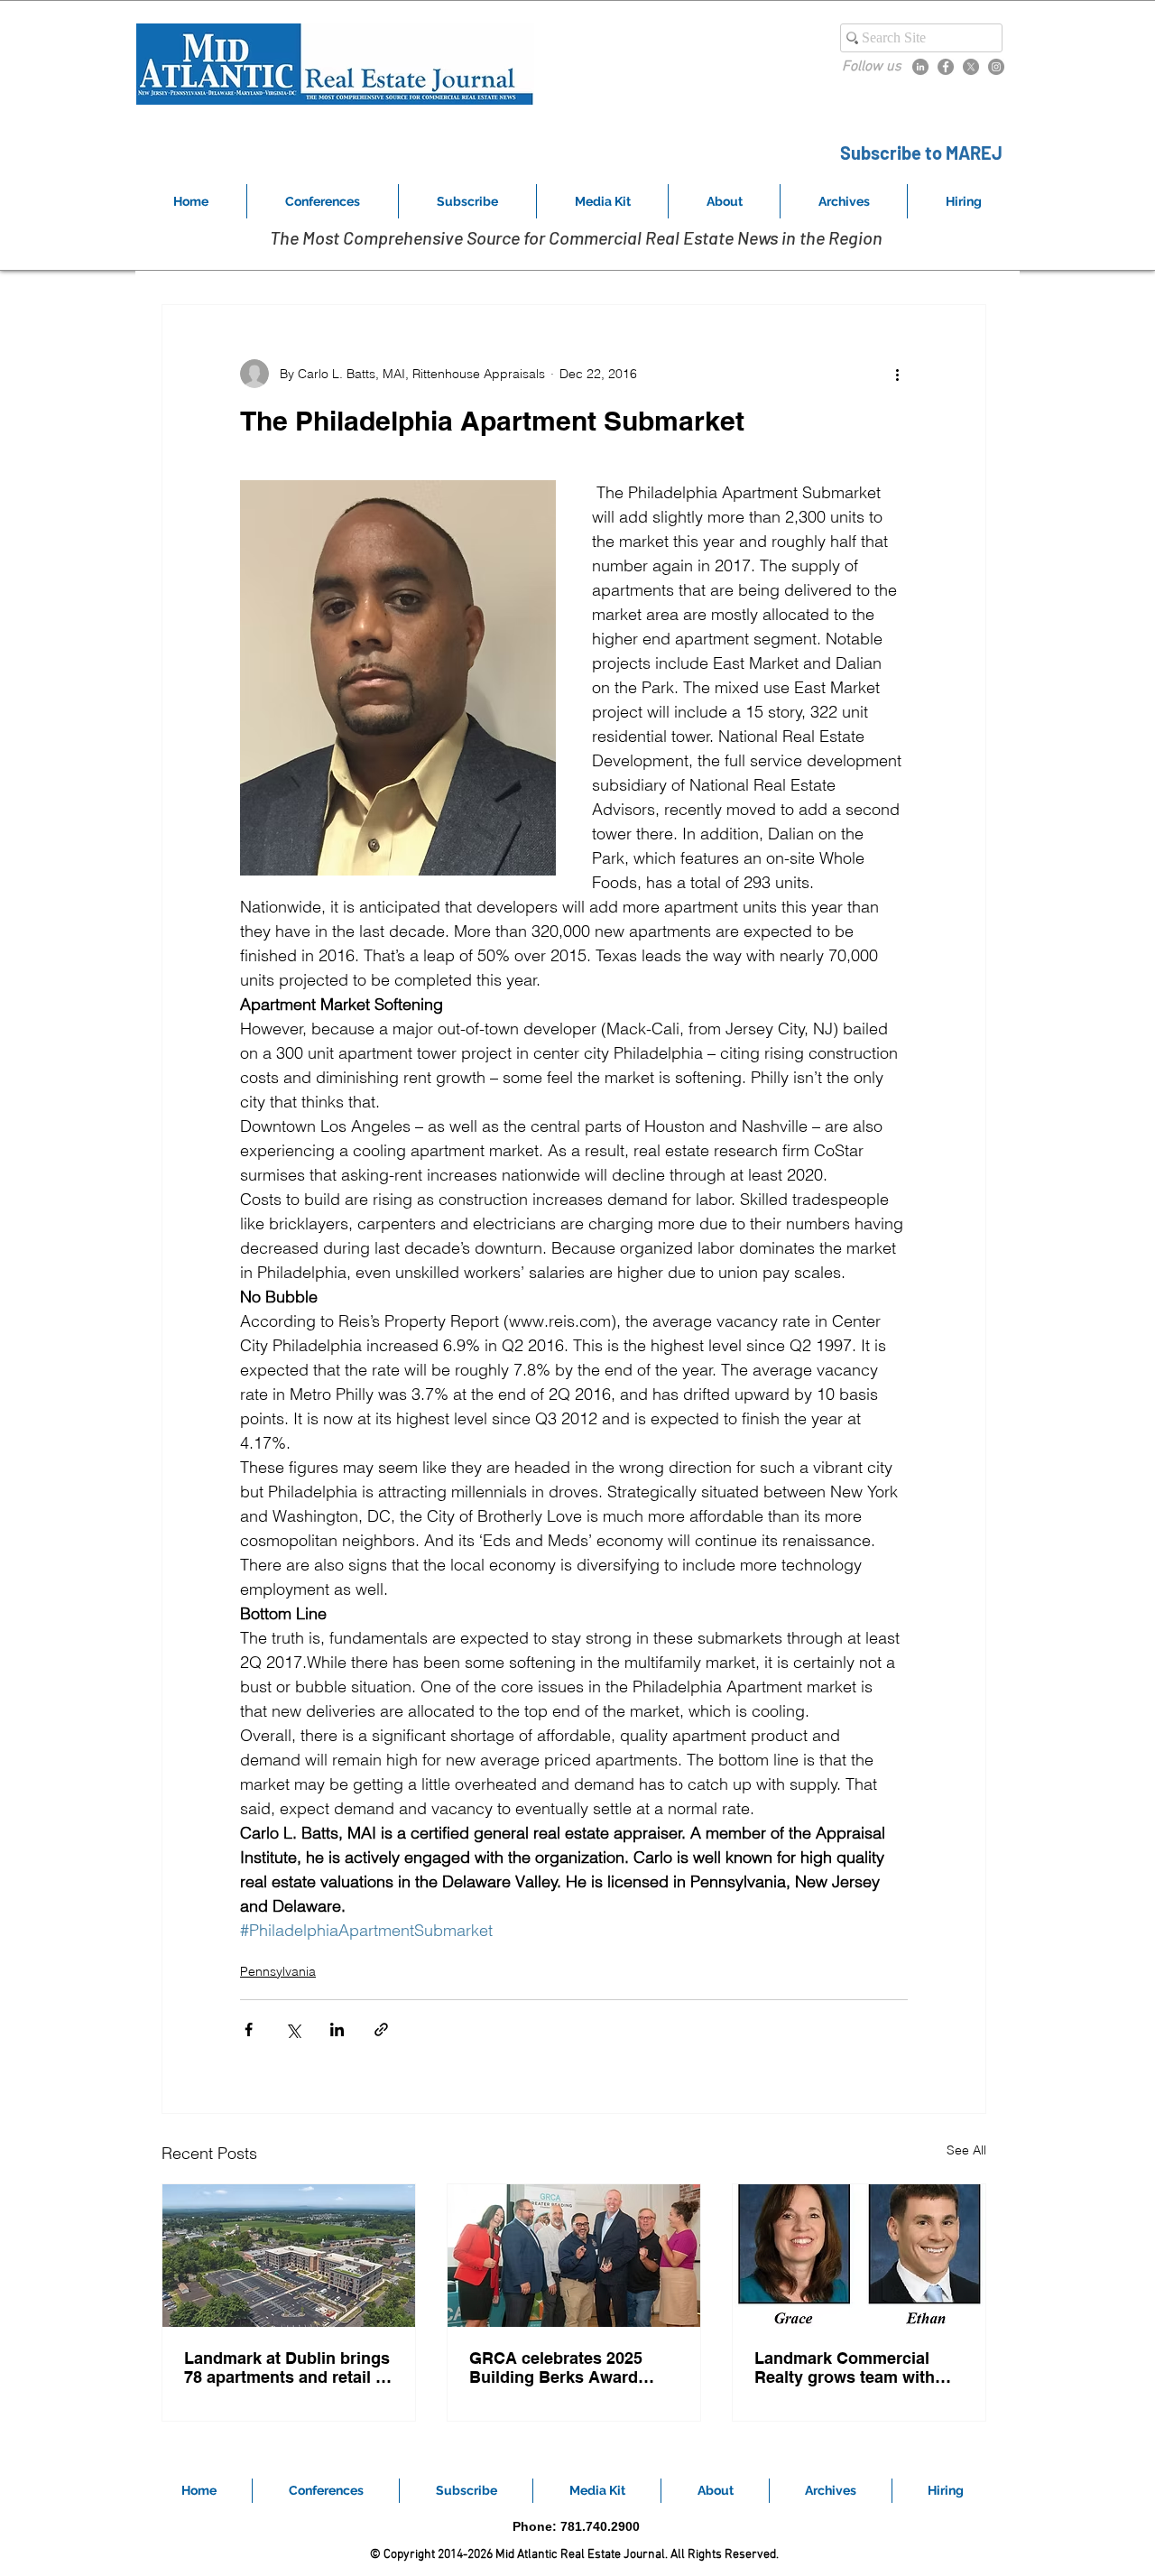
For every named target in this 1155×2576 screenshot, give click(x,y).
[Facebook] (946, 67)
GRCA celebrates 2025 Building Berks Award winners (556, 2368)
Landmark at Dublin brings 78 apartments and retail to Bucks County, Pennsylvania (287, 2368)
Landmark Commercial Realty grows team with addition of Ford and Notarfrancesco (845, 2368)
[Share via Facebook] (249, 2029)
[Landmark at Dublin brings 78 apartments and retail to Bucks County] (289, 2256)
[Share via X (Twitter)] (293, 2029)
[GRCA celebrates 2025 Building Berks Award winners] (574, 2256)
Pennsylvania (278, 1971)
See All (966, 2150)
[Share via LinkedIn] (337, 2029)
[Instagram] (996, 67)
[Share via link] (381, 2029)
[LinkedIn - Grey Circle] (920, 67)
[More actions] (897, 374)
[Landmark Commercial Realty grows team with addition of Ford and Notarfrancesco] (859, 2256)
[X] (971, 67)
